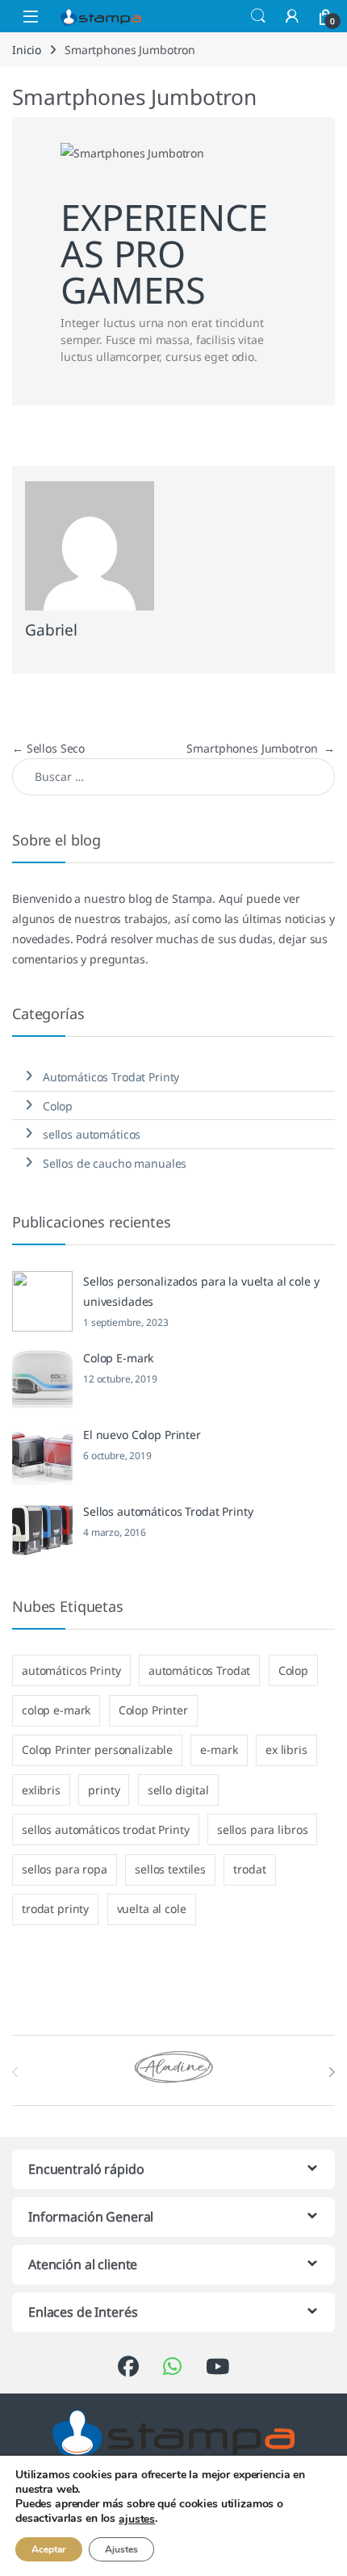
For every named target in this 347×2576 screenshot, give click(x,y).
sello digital (178, 1790)
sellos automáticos (92, 1134)
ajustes (137, 2519)
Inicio (27, 50)
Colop (58, 1106)
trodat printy (55, 1909)
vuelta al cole (152, 1909)
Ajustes (121, 2549)
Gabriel (51, 630)
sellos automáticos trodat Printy (106, 1829)
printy (104, 1790)
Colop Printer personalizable (97, 1749)
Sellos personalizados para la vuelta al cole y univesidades (201, 1291)
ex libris (286, 1749)
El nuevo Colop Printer (142, 1435)
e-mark (219, 1749)
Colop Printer (153, 1710)
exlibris (41, 1790)
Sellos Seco (48, 748)
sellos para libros (262, 1829)
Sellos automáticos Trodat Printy (168, 1511)
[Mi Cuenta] (292, 16)
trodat (249, 1869)
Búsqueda (258, 16)
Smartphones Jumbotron (261, 748)
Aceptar (49, 2549)
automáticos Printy (71, 1670)
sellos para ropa (65, 1869)
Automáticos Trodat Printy (111, 1077)
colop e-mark (56, 1710)
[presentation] (331, 2072)
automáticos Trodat (199, 1670)
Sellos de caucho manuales (115, 1163)
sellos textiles (170, 1869)
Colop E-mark (118, 1358)
